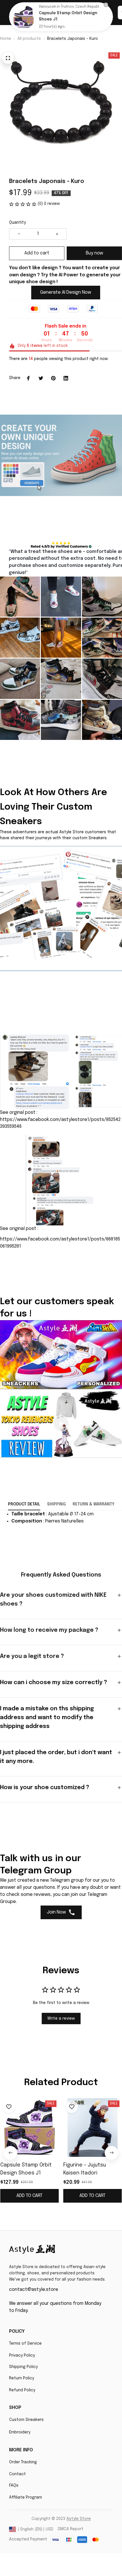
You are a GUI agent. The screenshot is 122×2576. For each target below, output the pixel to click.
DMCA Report (71, 2529)
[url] (79, 2519)
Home (6, 39)
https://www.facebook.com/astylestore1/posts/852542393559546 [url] (60, 1123)
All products (29, 39)
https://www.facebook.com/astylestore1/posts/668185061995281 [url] (60, 1243)
